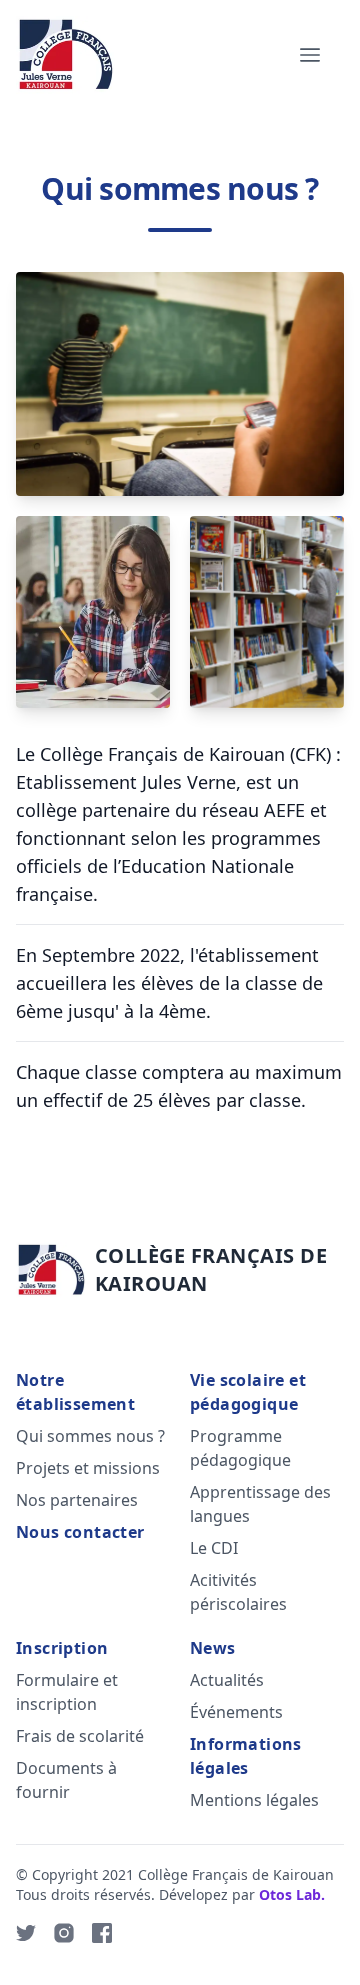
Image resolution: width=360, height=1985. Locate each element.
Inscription (62, 1648)
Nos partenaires (77, 1500)
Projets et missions (88, 1468)
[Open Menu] (310, 55)
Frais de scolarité (80, 1736)
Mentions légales (254, 1800)
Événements (236, 1712)
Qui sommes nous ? (90, 1436)
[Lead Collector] (66, 55)
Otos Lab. (292, 1894)
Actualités (227, 1680)
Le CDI (214, 1548)
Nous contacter (80, 1532)
